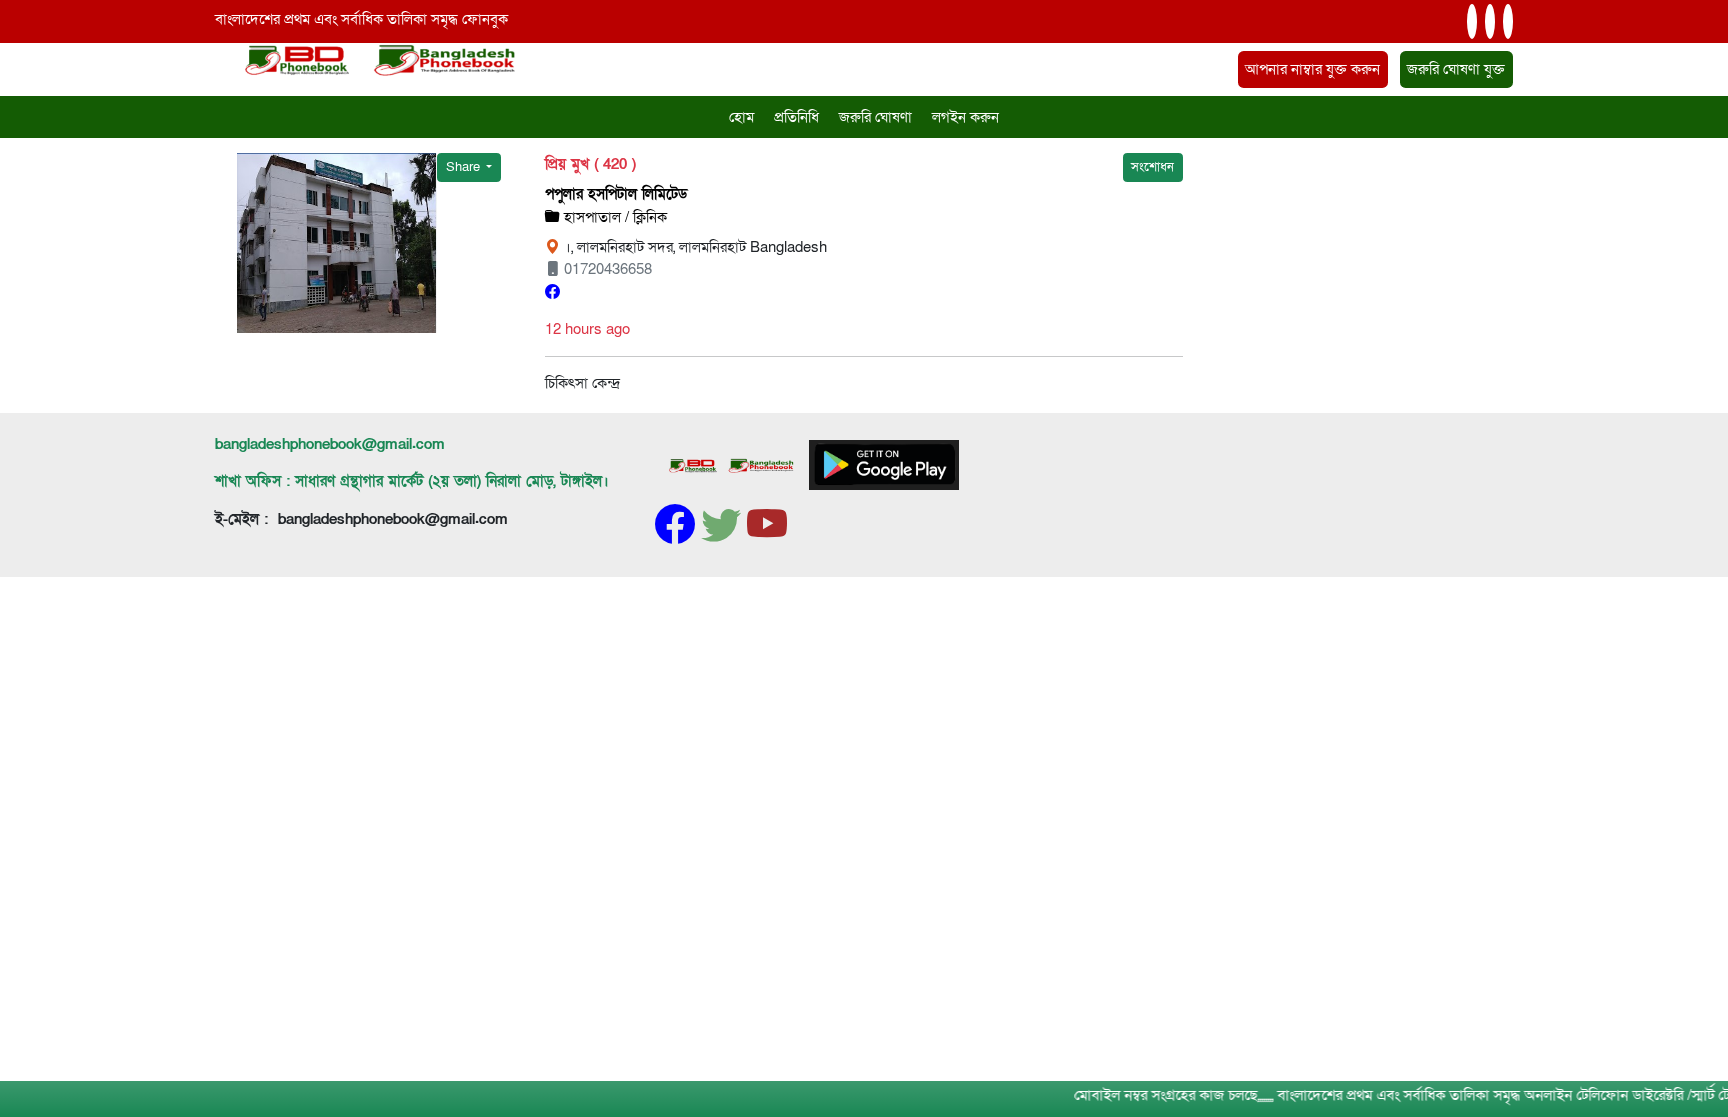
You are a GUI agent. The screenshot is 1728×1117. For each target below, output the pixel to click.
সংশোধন (1152, 167)
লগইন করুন (965, 117)
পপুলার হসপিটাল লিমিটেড (616, 194)
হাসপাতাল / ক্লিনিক (613, 217)
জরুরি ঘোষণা (875, 117)
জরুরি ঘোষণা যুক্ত (1456, 69)
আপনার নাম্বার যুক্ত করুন (1312, 69)
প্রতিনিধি (796, 117)
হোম (741, 117)
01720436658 (606, 269)
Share (464, 167)
